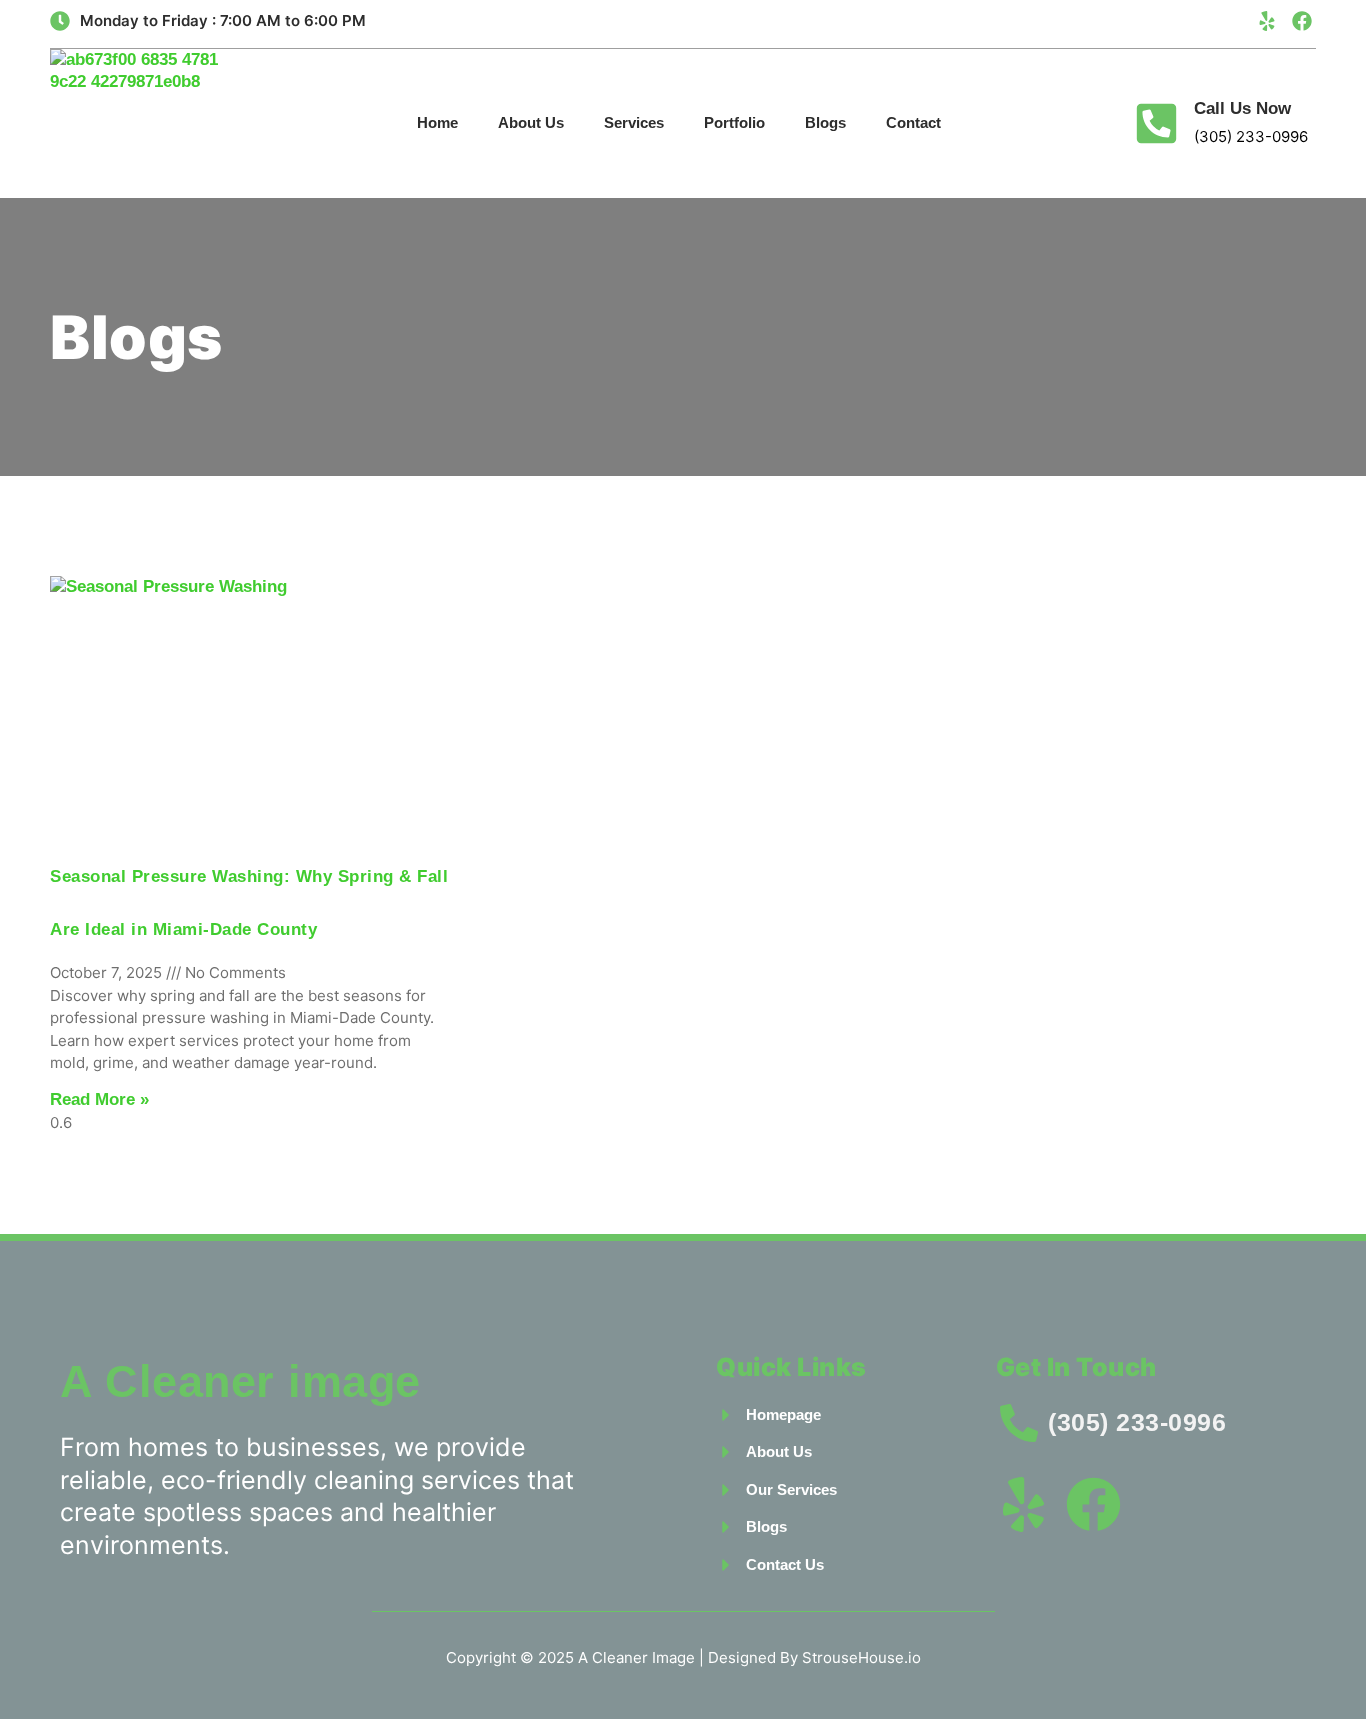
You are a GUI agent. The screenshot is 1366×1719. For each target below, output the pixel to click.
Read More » (99, 1099)
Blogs (825, 122)
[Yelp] (1267, 21)
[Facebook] (1302, 21)
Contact (913, 122)
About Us (531, 122)
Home (437, 122)
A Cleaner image (240, 1381)
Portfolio (734, 122)
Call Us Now (1242, 108)
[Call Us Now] (1156, 123)
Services (634, 122)
